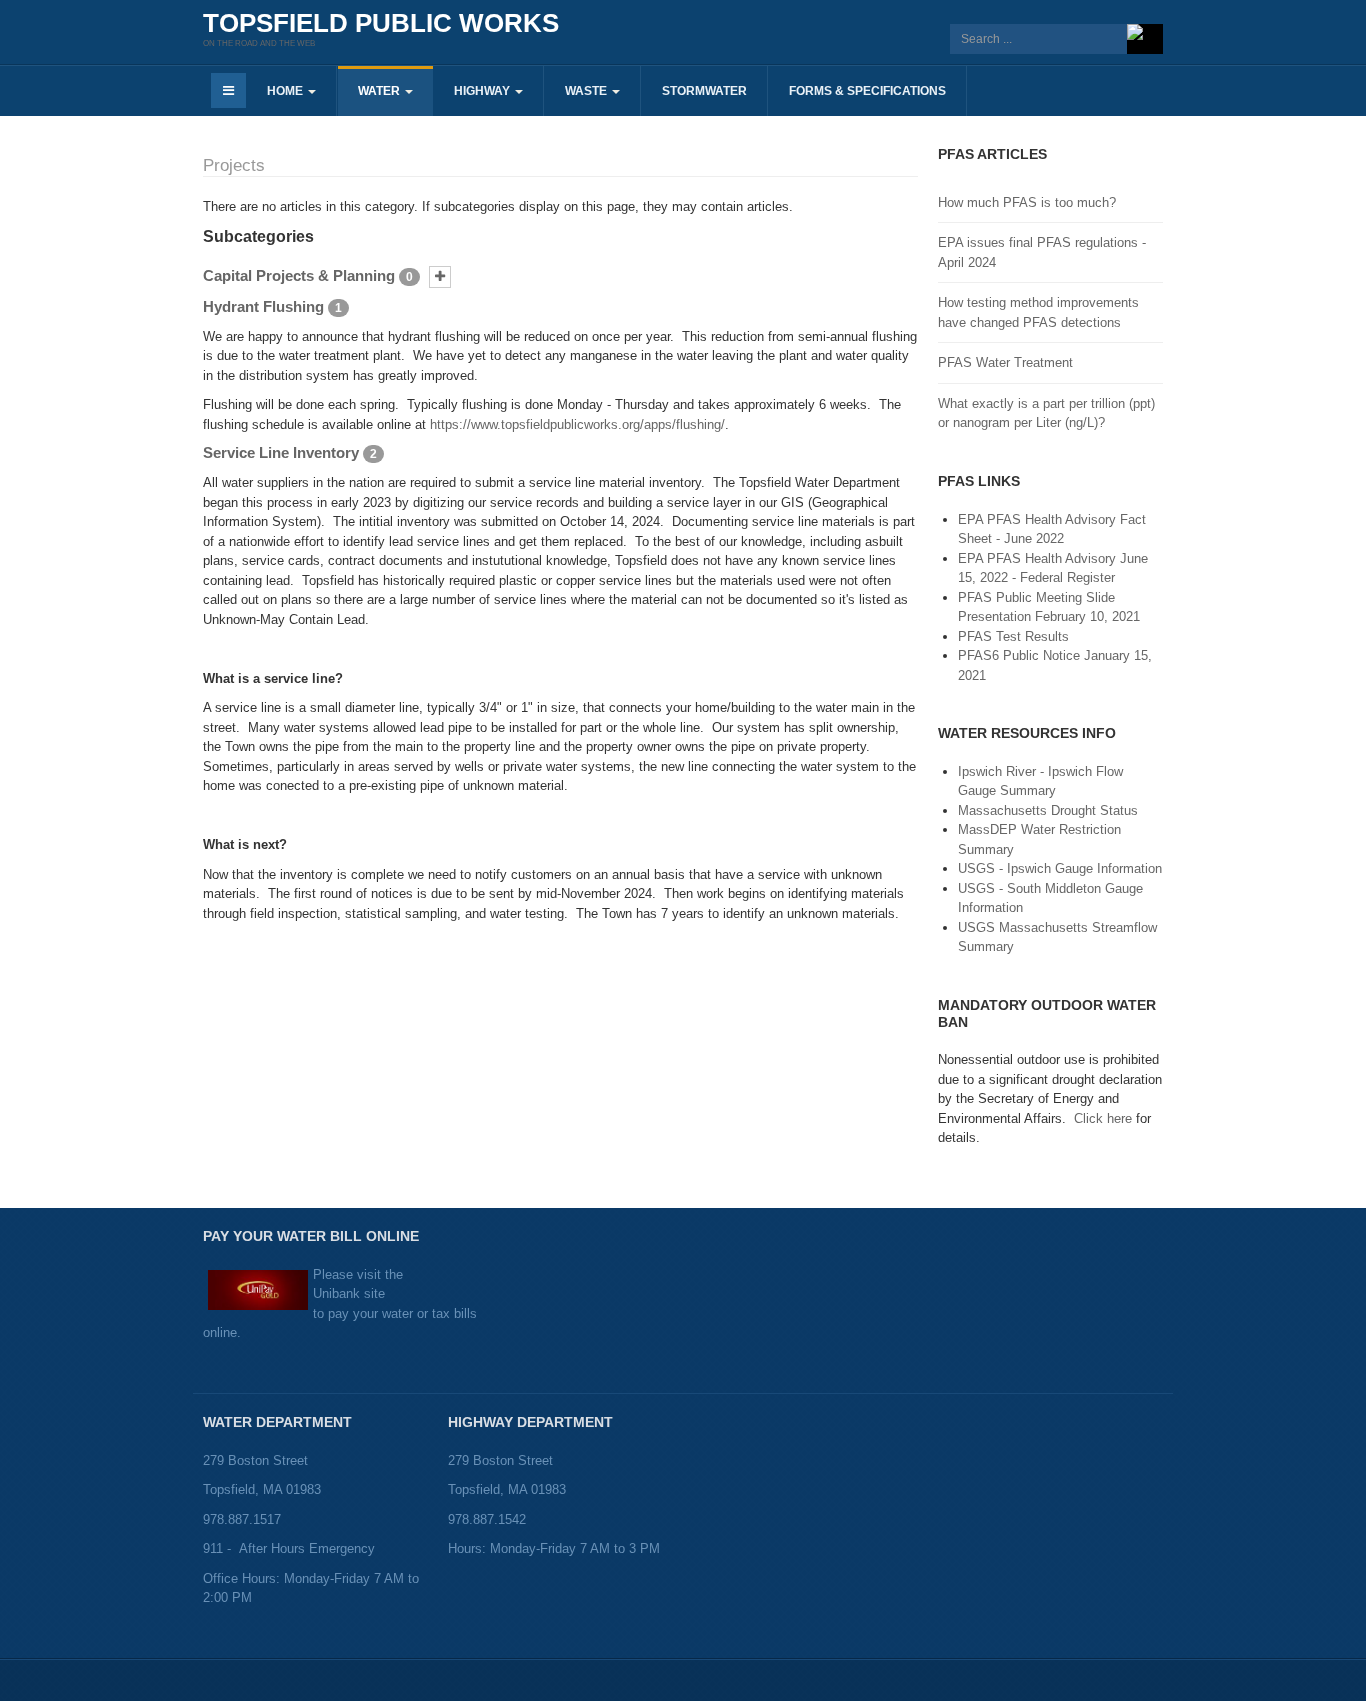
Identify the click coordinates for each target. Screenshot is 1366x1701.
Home (286, 91)
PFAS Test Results (1013, 636)
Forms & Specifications (867, 91)
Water (380, 91)
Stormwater (704, 91)
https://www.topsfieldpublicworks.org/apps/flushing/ (577, 424)
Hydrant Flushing (263, 306)
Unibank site (349, 1293)
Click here (1103, 1118)
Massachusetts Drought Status (1048, 810)
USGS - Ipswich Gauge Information (1060, 868)
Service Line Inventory (281, 452)
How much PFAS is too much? (1027, 202)
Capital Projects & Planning (299, 275)
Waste (587, 91)
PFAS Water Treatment (1005, 362)
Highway (483, 91)
